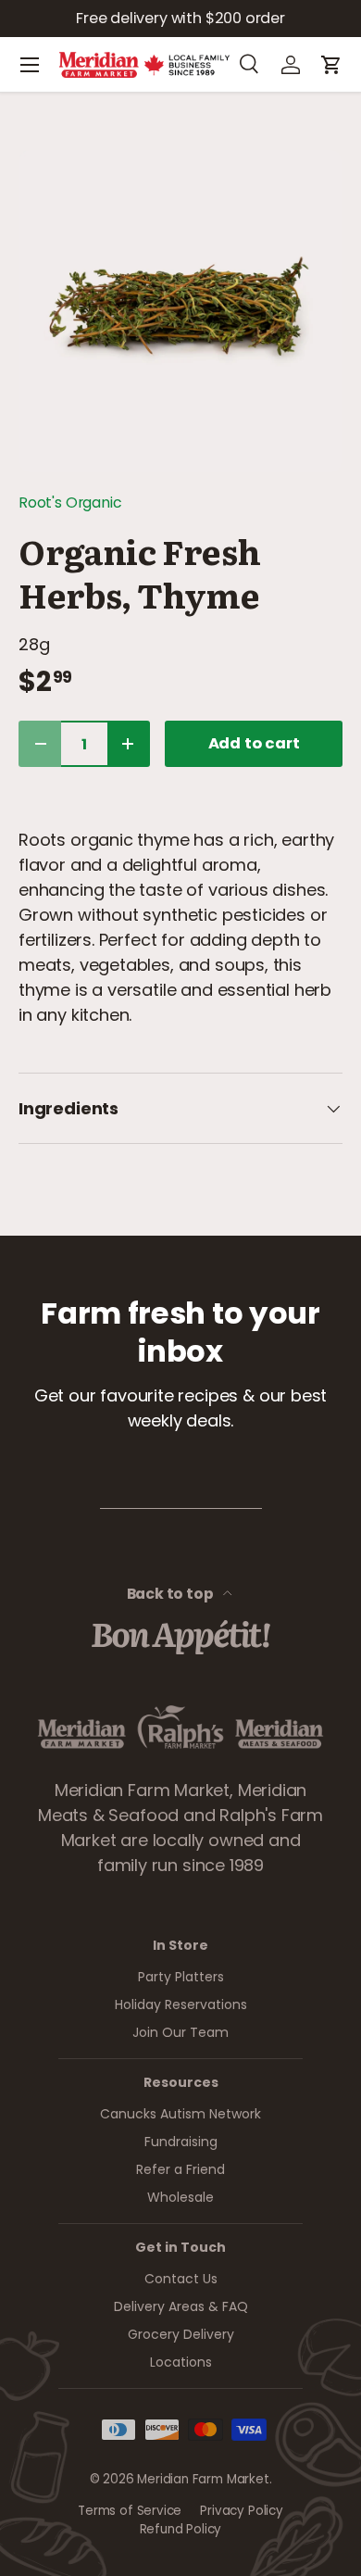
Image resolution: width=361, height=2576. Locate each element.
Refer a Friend (180, 2169)
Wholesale (180, 2197)
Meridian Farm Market (203, 2479)
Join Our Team (180, 2032)
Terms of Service (130, 2511)
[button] (331, 65)
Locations (181, 2362)
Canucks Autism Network (180, 2114)
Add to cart (254, 743)
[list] (180, 311)
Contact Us (181, 2279)
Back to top (172, 1594)
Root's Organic (70, 503)
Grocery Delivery (181, 2334)
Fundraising (181, 2142)
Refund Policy (181, 2529)
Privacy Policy (241, 2511)
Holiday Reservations (181, 2004)
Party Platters (181, 1977)
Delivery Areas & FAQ (181, 2306)
